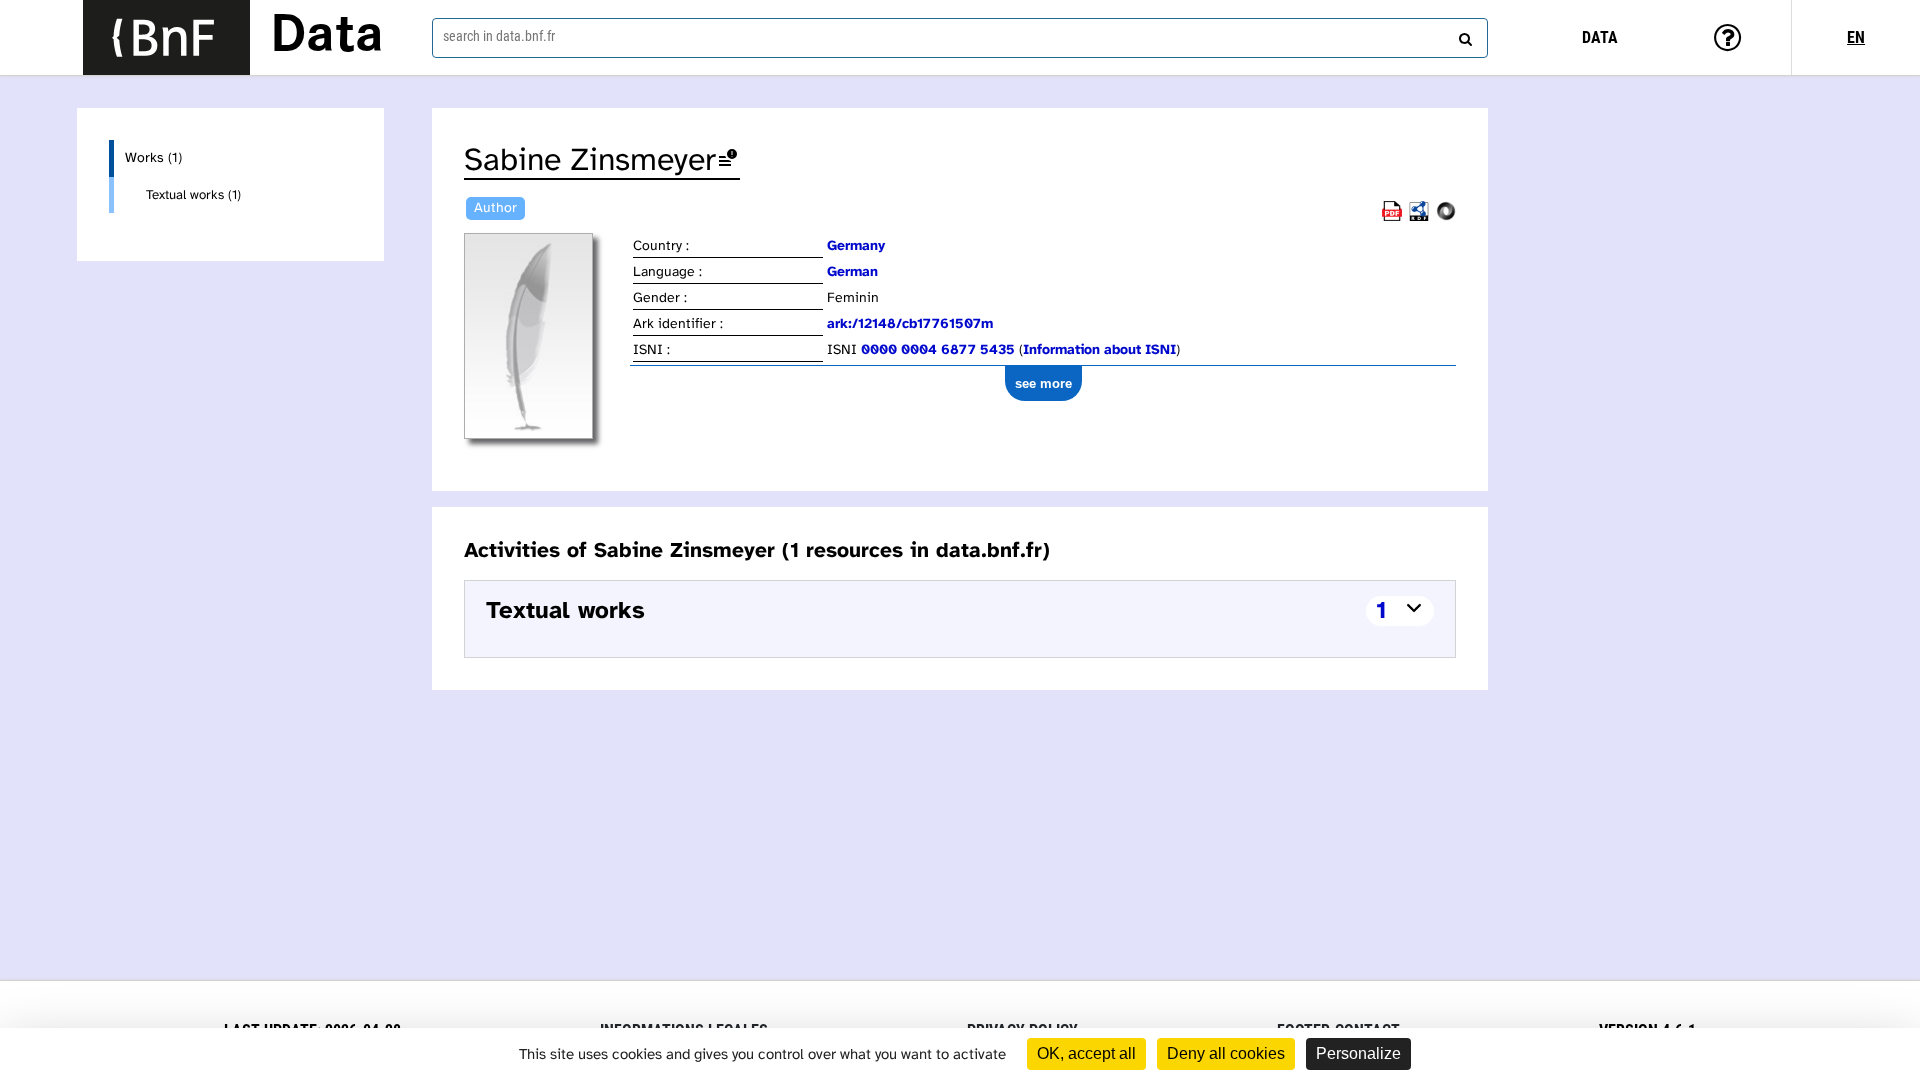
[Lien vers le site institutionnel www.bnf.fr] (166, 37)
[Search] (1463, 35)
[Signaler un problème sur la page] (728, 161)
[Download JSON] (1446, 217)
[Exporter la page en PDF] (1392, 217)
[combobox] (960, 38)
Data (327, 37)
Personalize (1358, 1053)
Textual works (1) (193, 195)
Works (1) (153, 158)
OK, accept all (1086, 1053)
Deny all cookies (1226, 1053)
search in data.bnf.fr (499, 36)
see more (1043, 383)
